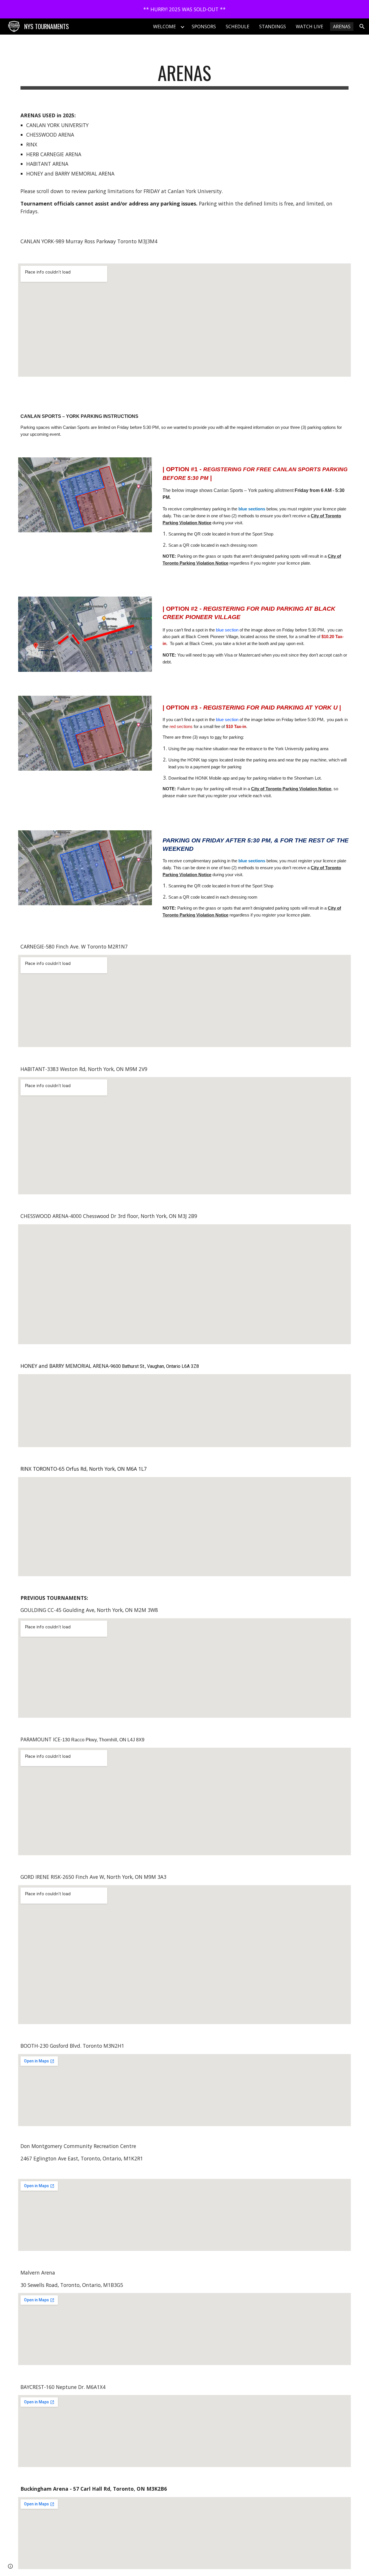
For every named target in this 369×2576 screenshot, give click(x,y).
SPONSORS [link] (204, 27)
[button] (362, 27)
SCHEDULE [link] (238, 27)
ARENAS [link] (342, 27)
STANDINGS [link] (273, 27)
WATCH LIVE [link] (309, 27)
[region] (184, 9)
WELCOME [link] (164, 27)
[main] (184, 76)
